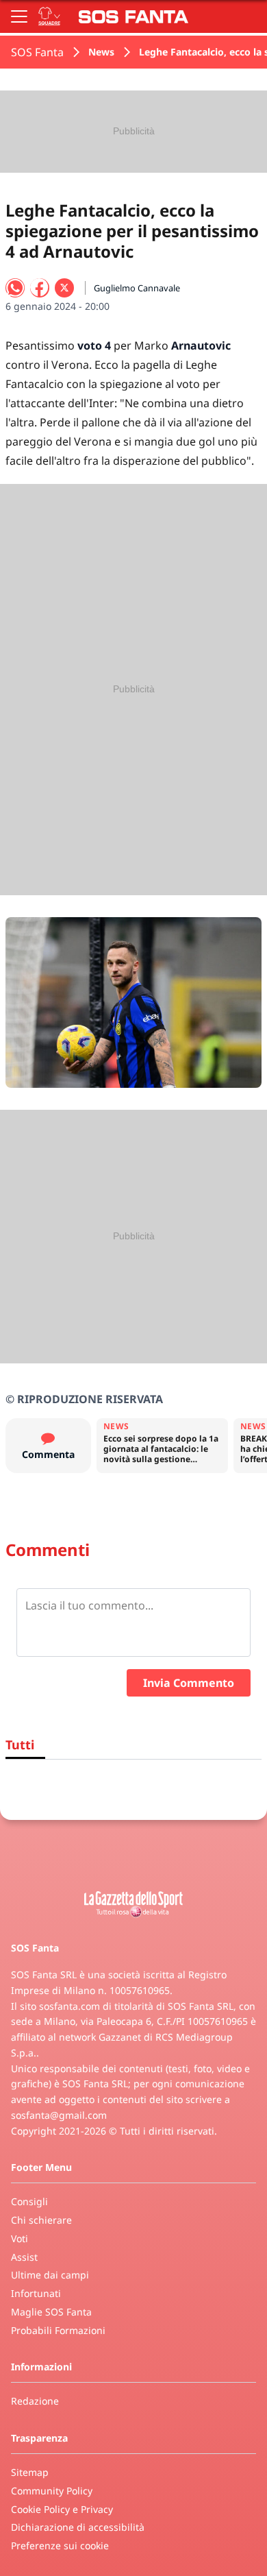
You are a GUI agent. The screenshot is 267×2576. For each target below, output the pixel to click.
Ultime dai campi (50, 2275)
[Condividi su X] (64, 288)
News (101, 52)
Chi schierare (41, 2220)
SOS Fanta (37, 52)
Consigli (29, 2201)
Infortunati (36, 2293)
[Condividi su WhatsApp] (15, 288)
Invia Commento (189, 1683)
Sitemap (30, 2472)
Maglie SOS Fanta (51, 2312)
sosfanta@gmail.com (59, 2115)
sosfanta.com (69, 2006)
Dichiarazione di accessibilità (78, 2527)
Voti (20, 2238)
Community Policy (52, 2491)
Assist (24, 2257)
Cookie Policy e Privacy (62, 2509)
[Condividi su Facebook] (40, 288)
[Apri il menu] (19, 16)
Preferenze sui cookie (60, 2545)
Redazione (35, 2401)
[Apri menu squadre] (49, 16)
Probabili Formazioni (58, 2330)
